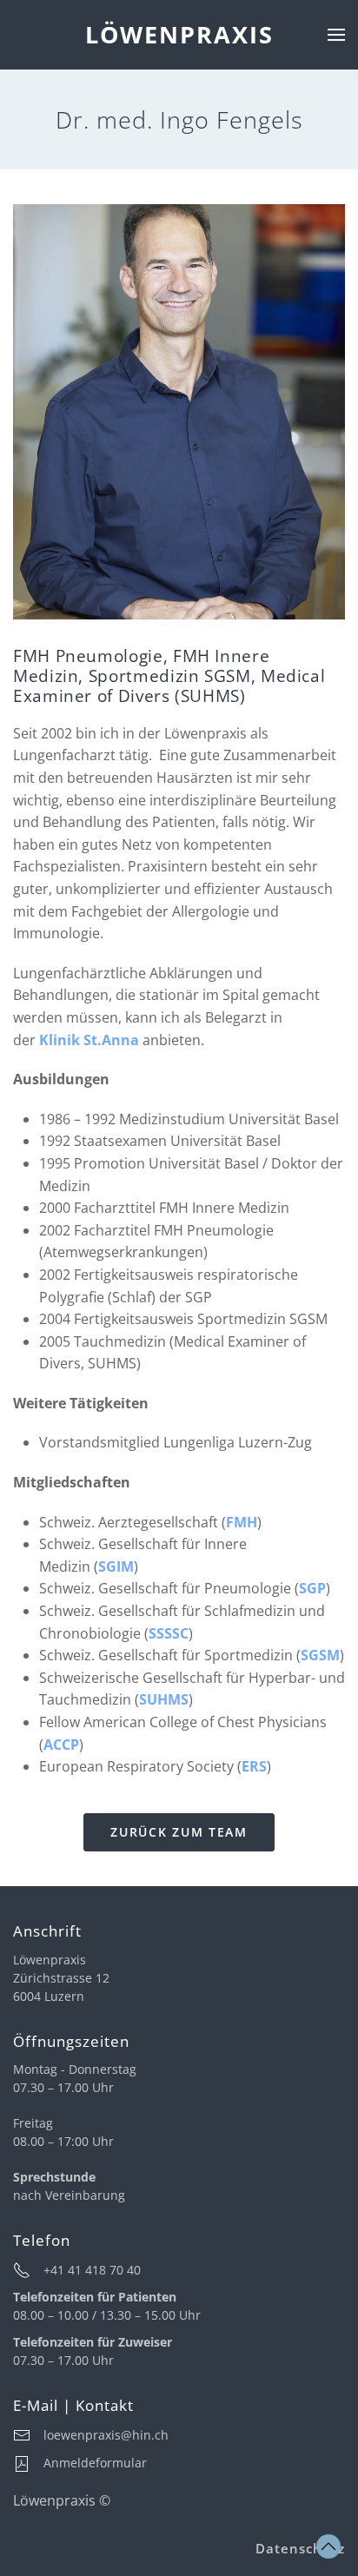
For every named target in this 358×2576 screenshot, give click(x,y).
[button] (336, 35)
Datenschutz (300, 2548)
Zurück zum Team (179, 1832)
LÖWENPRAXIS (179, 34)
